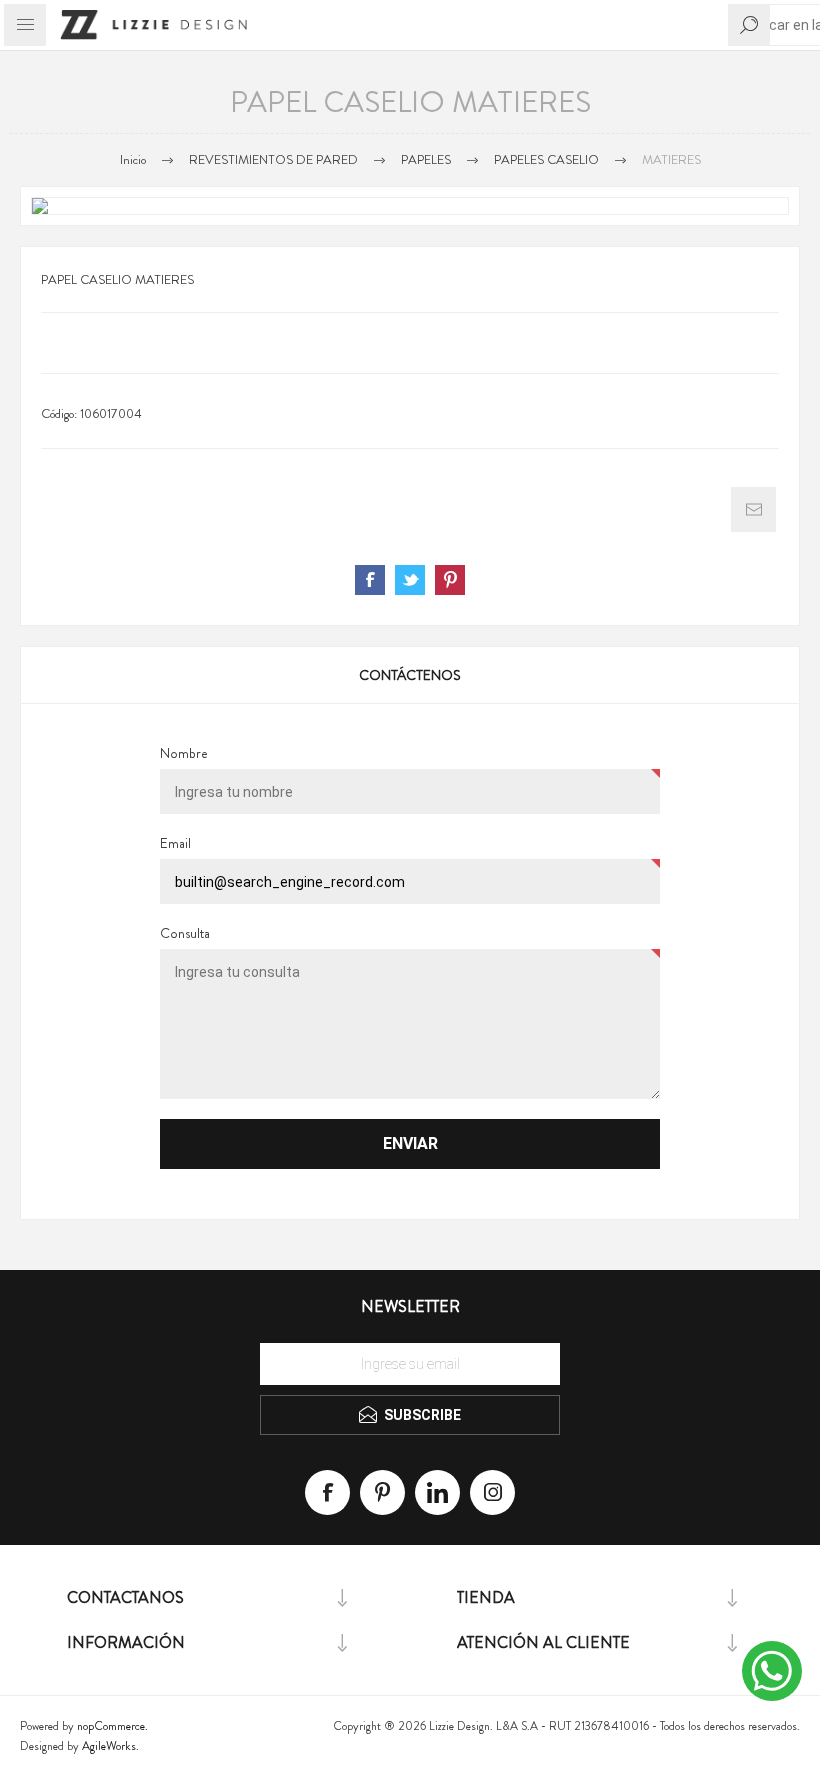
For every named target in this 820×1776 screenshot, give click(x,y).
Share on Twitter (410, 580)
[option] (410, 206)
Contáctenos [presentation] (410, 675)
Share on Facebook (370, 580)
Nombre (184, 753)
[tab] (410, 675)
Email (175, 843)
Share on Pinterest (450, 580)
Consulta (185, 933)
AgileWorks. (110, 1746)
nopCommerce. (112, 1726)
